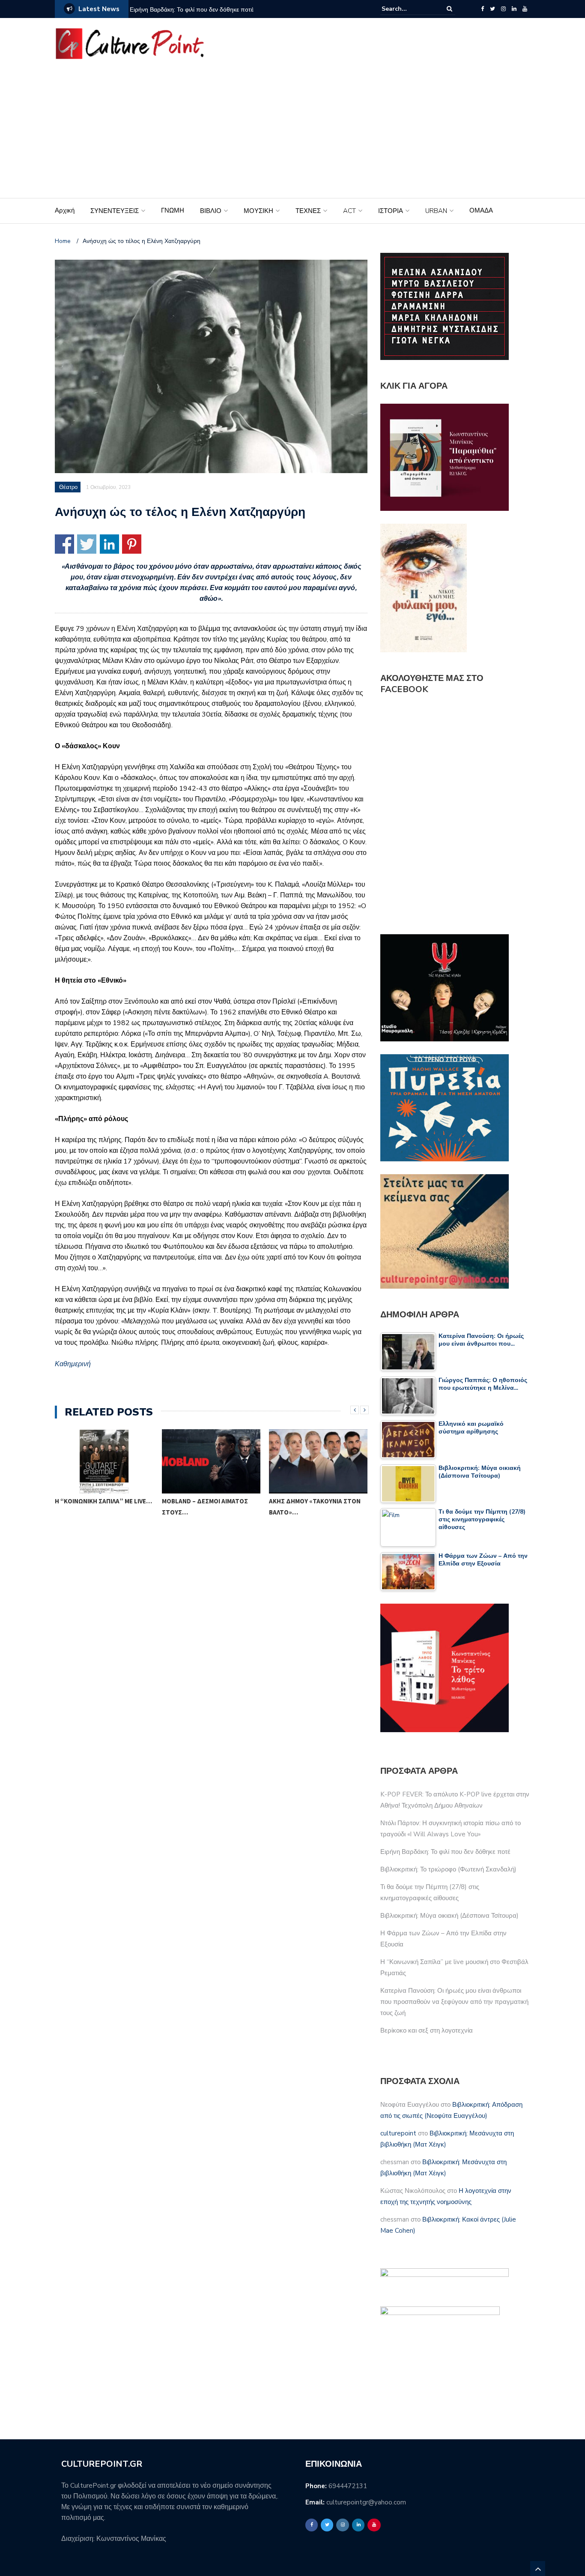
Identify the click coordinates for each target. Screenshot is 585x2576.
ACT (349, 211)
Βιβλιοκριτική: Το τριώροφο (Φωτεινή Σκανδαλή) (448, 1869)
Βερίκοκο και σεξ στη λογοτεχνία (427, 2030)
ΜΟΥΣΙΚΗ (258, 211)
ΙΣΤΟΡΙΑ (391, 211)
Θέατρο (68, 487)
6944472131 (348, 2486)
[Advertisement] (292, 134)
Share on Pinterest (132, 544)
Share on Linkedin (109, 544)
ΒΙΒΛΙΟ (211, 211)
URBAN (436, 211)
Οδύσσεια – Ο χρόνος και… (310, 1501)
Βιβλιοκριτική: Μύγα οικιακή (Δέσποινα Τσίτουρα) (449, 1916)
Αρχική (65, 210)
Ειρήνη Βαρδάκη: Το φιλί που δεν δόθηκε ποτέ (192, 10)
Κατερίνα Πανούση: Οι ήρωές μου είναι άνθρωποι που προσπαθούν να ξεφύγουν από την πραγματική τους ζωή (454, 2002)
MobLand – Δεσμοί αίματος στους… (98, 1507)
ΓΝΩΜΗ (173, 210)
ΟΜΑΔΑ (481, 210)
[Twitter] (492, 9)
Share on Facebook (64, 544)
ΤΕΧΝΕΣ (308, 211)
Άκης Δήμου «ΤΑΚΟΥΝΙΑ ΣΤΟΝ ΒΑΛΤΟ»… (208, 1507)
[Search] (449, 9)
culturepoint (398, 2133)
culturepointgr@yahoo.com (366, 2502)
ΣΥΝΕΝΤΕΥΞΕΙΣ (115, 211)
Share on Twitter (87, 544)
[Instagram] (503, 9)
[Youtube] (525, 9)
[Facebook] (482, 9)
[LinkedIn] (514, 9)
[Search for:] (408, 9)
